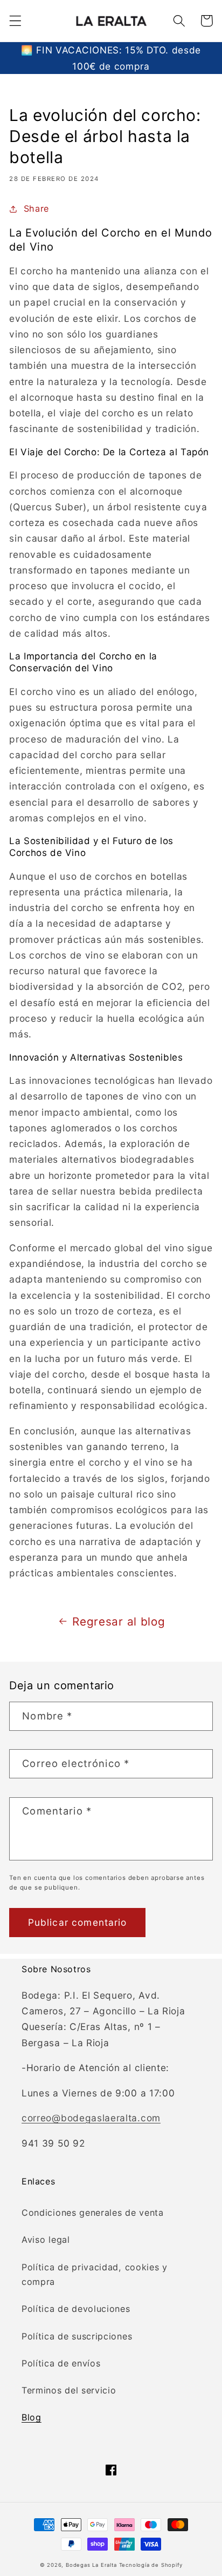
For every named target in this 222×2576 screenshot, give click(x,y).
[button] (15, 21)
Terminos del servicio (69, 2390)
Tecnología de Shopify (151, 2565)
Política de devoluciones (76, 2309)
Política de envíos (61, 2363)
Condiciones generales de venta (93, 2213)
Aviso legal (46, 2240)
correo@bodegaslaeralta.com (91, 2118)
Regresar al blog (119, 1621)
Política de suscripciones (77, 2336)
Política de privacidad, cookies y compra (95, 2274)
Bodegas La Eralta (91, 2565)
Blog (32, 2417)
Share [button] (36, 208)
